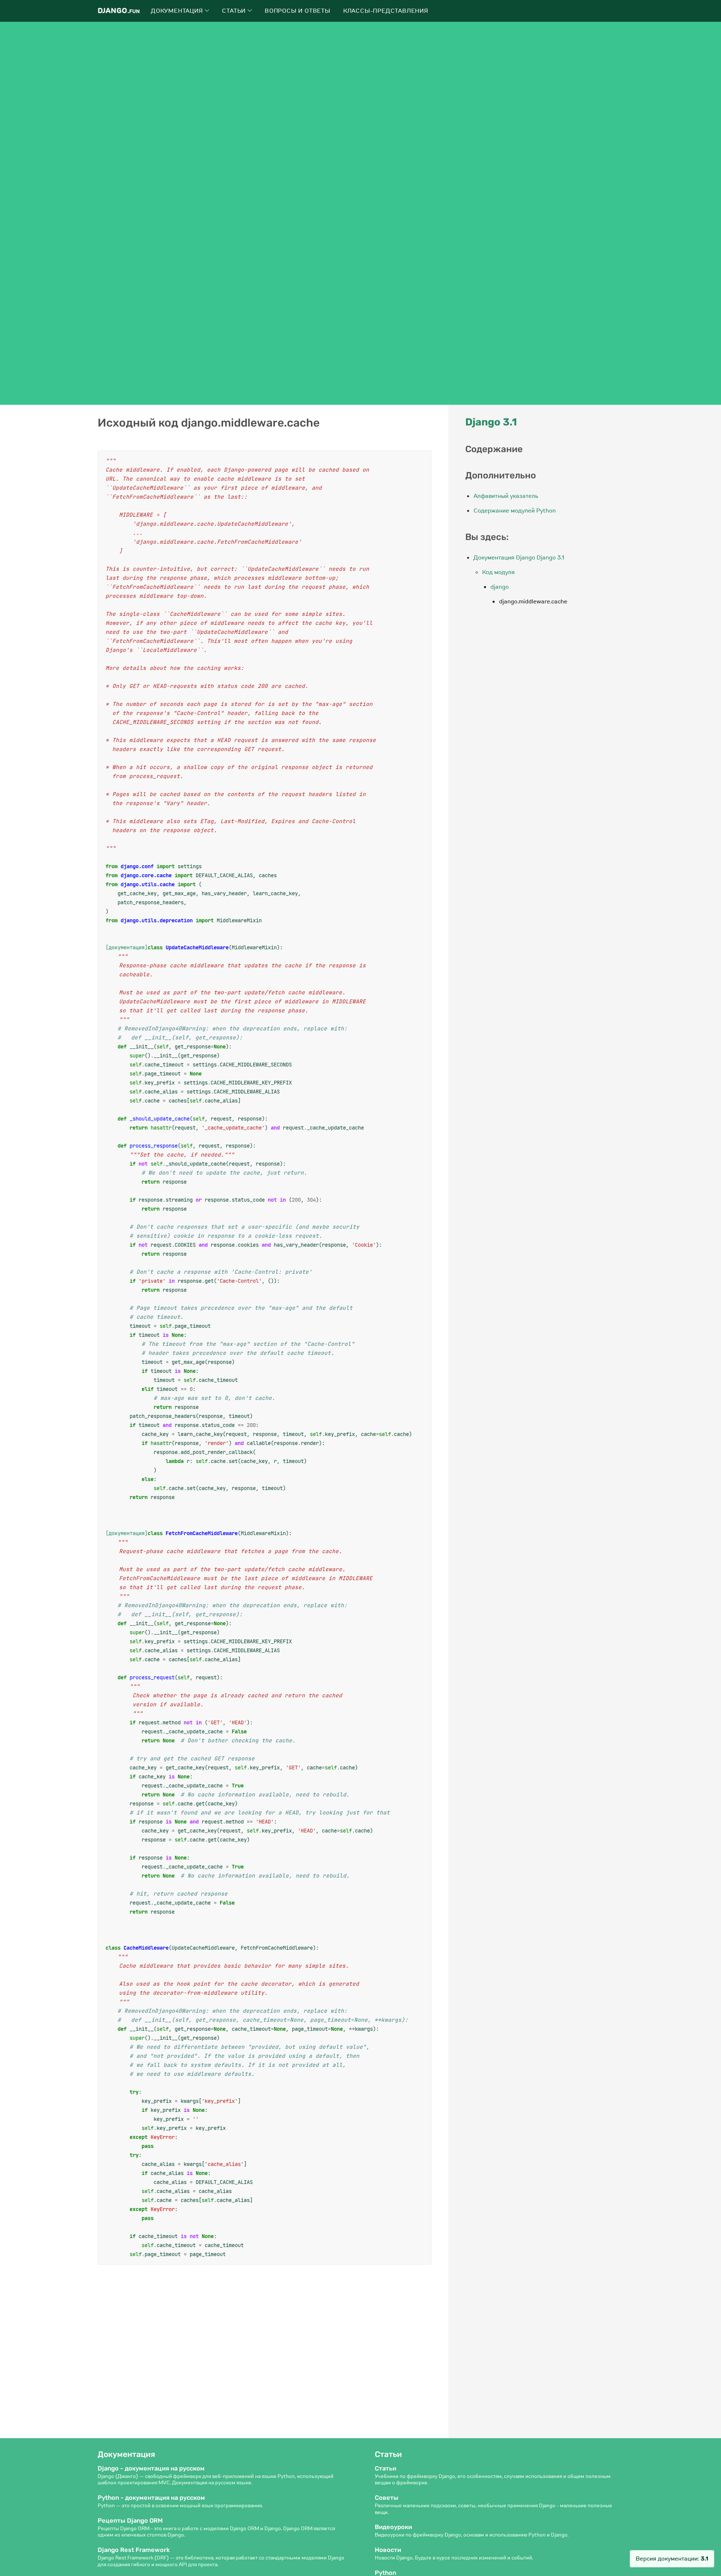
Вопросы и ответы (298, 11)
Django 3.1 (491, 422)
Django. (119, 11)
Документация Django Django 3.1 (519, 558)
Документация (178, 11)
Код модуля (499, 572)
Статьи (235, 11)
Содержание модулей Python (515, 511)
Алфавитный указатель (506, 496)
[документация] (127, 947)
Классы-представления (386, 11)
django (500, 587)
